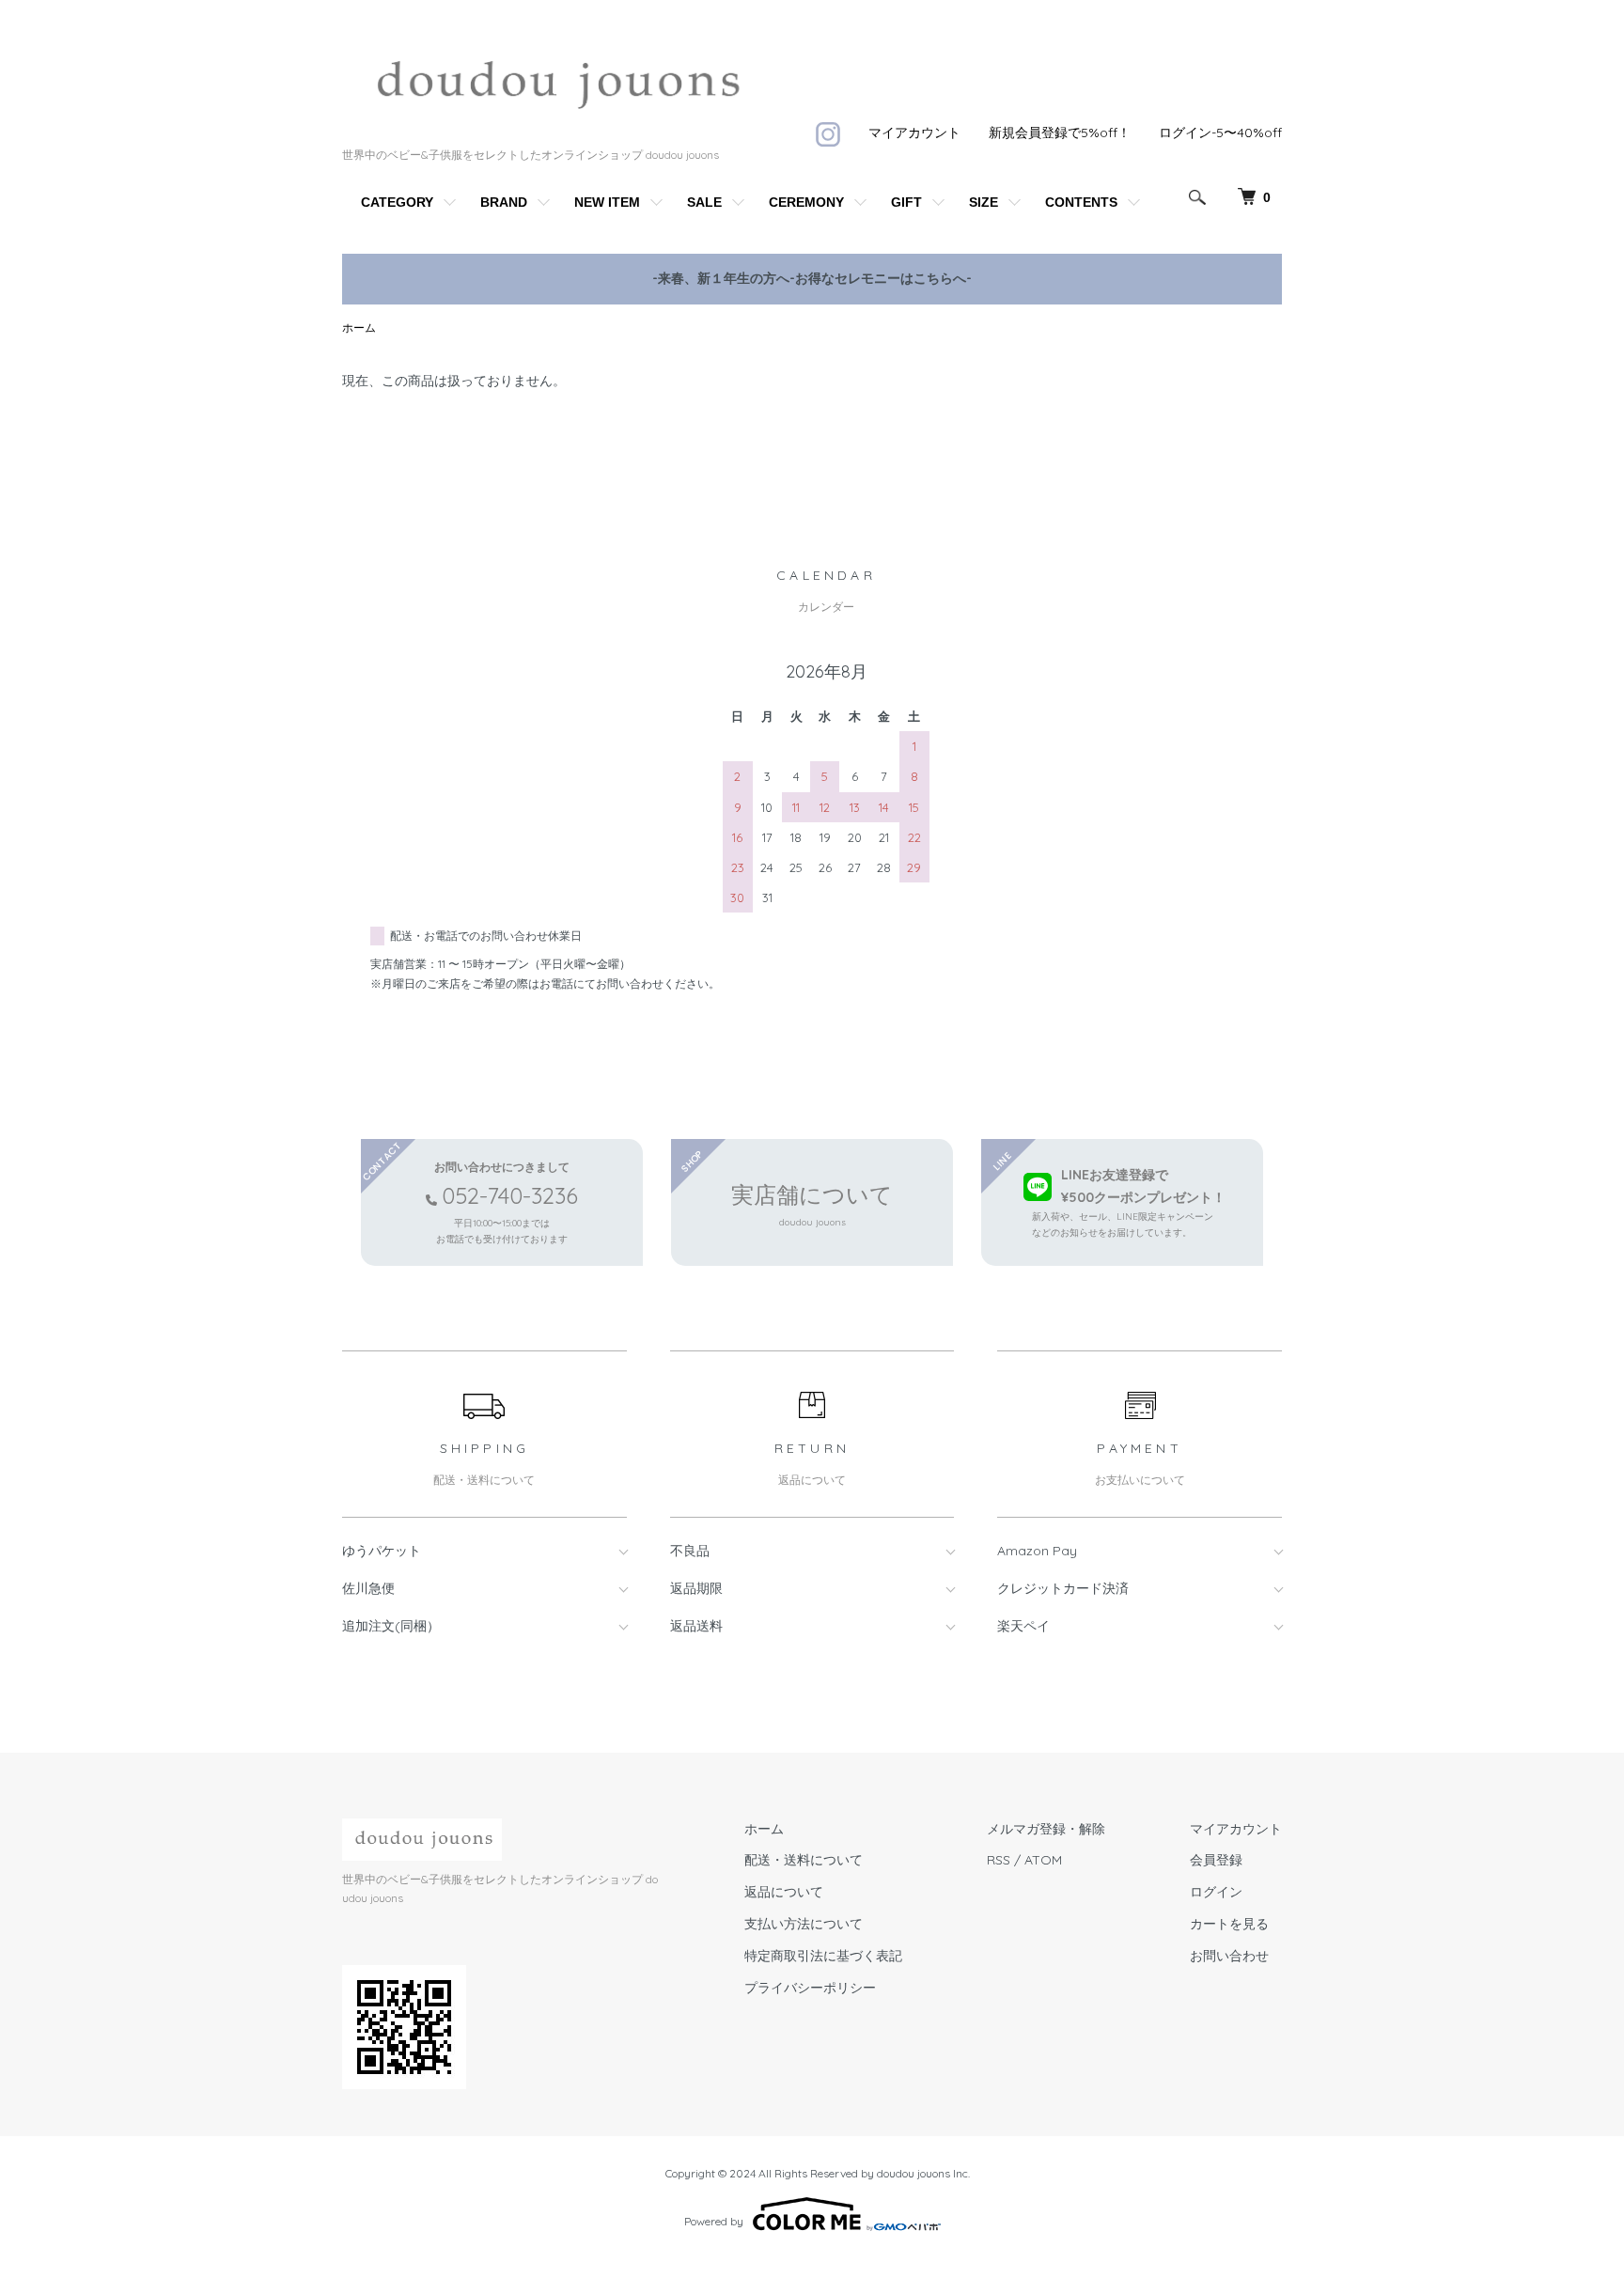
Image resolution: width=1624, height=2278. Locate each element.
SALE (704, 202)
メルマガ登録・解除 (1046, 1829)
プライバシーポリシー (810, 1988)
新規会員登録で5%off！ (1060, 133)
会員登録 (1216, 1860)
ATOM (1043, 1860)
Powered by (714, 2221)
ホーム (359, 328)
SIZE (984, 202)
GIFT (906, 202)
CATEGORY (397, 202)
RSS (999, 1860)
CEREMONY (806, 202)
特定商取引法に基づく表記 (823, 1956)
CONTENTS (1081, 202)
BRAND (504, 202)
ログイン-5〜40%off (1220, 133)
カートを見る (1229, 1924)
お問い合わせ (1229, 1956)
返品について (784, 1892)
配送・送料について (804, 1860)
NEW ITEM (607, 202)
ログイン (1216, 1892)
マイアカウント (914, 133)
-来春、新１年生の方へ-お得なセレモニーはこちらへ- (812, 278)
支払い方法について (804, 1924)
